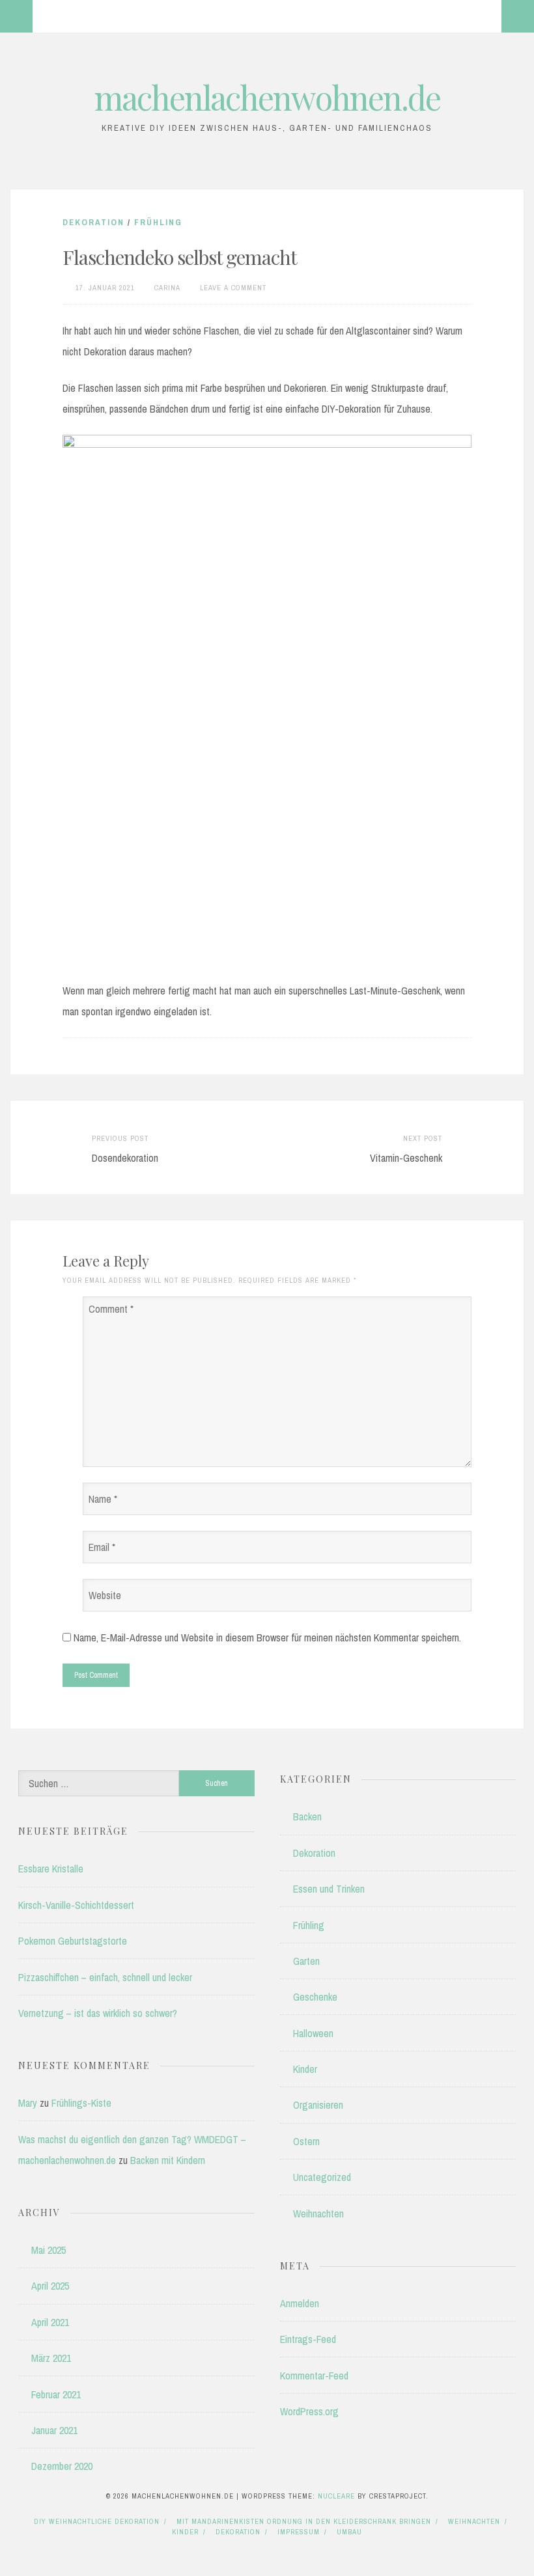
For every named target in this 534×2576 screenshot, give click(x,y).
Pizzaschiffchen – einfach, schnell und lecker (105, 1977)
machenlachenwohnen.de (267, 97)
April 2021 (50, 2322)
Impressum (299, 2532)
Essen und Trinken (329, 1889)
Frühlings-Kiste (81, 2103)
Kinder (305, 2069)
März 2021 (51, 2358)
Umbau (349, 2532)
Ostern (306, 2141)
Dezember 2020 (62, 2466)
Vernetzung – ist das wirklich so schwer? (98, 2013)
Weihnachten (318, 2213)
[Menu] (16, 16)
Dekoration (93, 222)
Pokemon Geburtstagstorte (73, 1941)
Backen (307, 1816)
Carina (167, 288)
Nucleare (336, 2496)
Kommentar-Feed (314, 2376)
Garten (306, 1961)
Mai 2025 (49, 2250)
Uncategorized (322, 2177)
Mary (28, 2103)
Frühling (158, 222)
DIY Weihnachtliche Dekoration (97, 2521)
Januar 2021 (54, 2430)
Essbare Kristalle (51, 1869)
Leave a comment (233, 288)
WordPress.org (309, 2411)
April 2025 (50, 2286)
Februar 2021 (56, 2394)
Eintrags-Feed (308, 2339)
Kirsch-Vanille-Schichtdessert (76, 1905)
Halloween (313, 2033)
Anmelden (300, 2303)
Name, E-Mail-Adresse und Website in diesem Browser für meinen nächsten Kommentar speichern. (267, 1637)
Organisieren (318, 2105)
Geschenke (315, 1997)
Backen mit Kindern (168, 2160)
